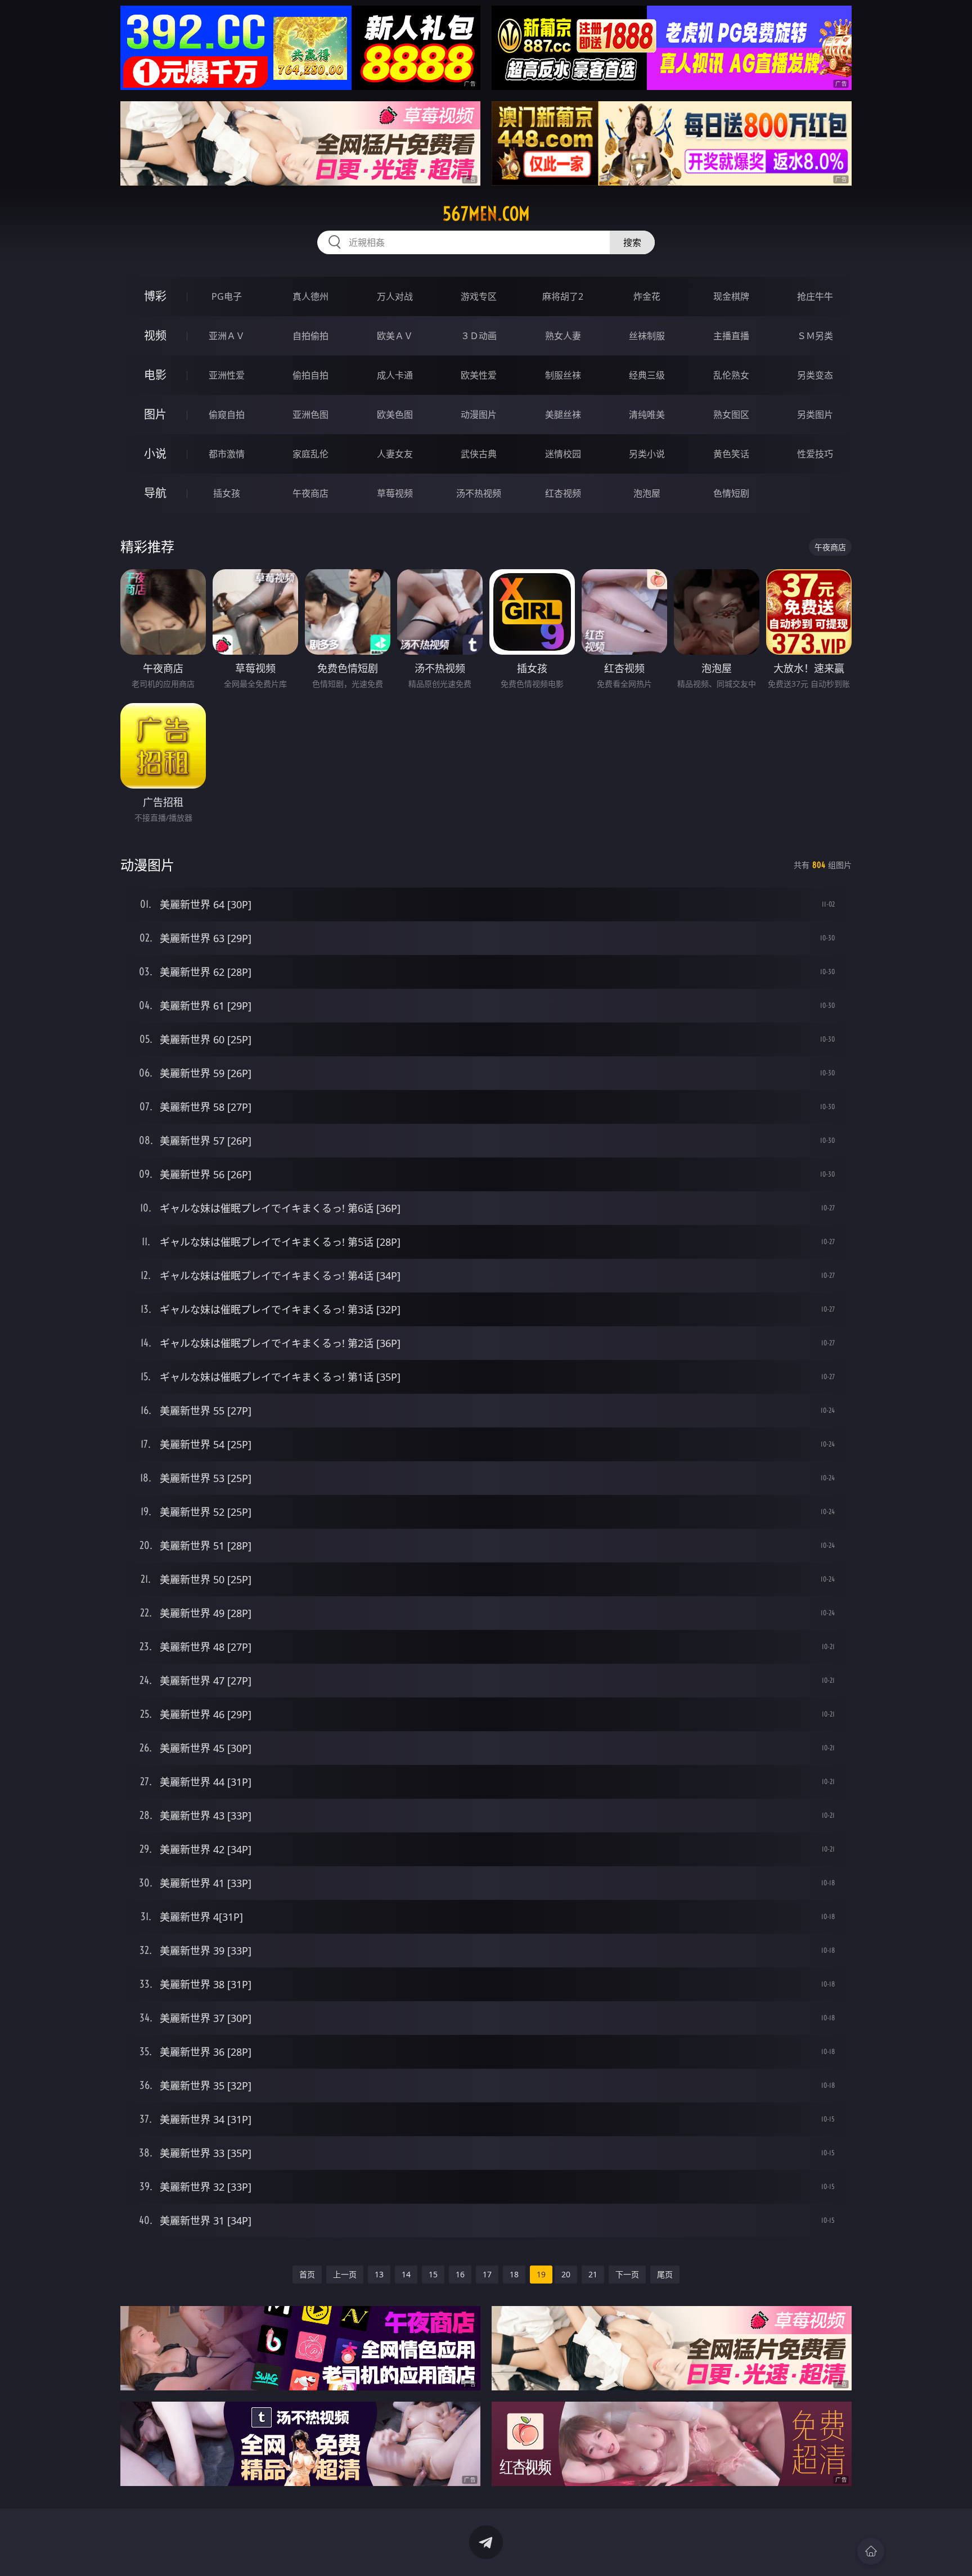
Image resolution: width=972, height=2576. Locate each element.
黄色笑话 (731, 454)
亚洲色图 (310, 415)
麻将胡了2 (563, 296)
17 (487, 2274)
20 (566, 2274)
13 (379, 2274)
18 (514, 2274)
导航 (155, 493)
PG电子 (227, 296)
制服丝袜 (563, 375)
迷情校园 (563, 454)
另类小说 (647, 454)
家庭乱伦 (310, 454)
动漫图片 (479, 415)
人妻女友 (395, 454)
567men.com (486, 214)
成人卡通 (395, 375)
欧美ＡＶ (395, 336)
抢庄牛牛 (815, 296)
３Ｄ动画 (479, 336)
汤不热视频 (479, 493)
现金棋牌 (731, 296)
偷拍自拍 (310, 375)
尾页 (665, 2274)
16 (460, 2274)
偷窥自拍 (227, 415)
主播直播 (731, 336)
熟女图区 (731, 415)
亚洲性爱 (227, 375)
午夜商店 (310, 493)
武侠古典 (479, 454)
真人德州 (310, 296)
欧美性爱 (479, 375)
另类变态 (815, 375)
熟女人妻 (563, 336)
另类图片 (815, 415)
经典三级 (647, 375)
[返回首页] (871, 2551)
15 (433, 2274)
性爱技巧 (815, 454)
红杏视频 (563, 493)
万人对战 (395, 296)
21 (593, 2274)
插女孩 (227, 493)
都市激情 (227, 454)
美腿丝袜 (563, 415)
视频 (155, 335)
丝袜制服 (647, 336)
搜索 (632, 242)
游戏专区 (479, 296)
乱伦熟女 (731, 375)
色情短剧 (731, 493)
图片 (155, 414)
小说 (155, 454)
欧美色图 (395, 415)
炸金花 (647, 296)
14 (406, 2274)
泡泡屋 (647, 493)
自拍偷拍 (310, 336)
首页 (307, 2274)
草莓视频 (395, 493)
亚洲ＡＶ (227, 336)
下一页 (627, 2274)
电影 (155, 375)
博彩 (155, 296)
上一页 (345, 2274)
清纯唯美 (647, 415)
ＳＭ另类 (815, 336)
